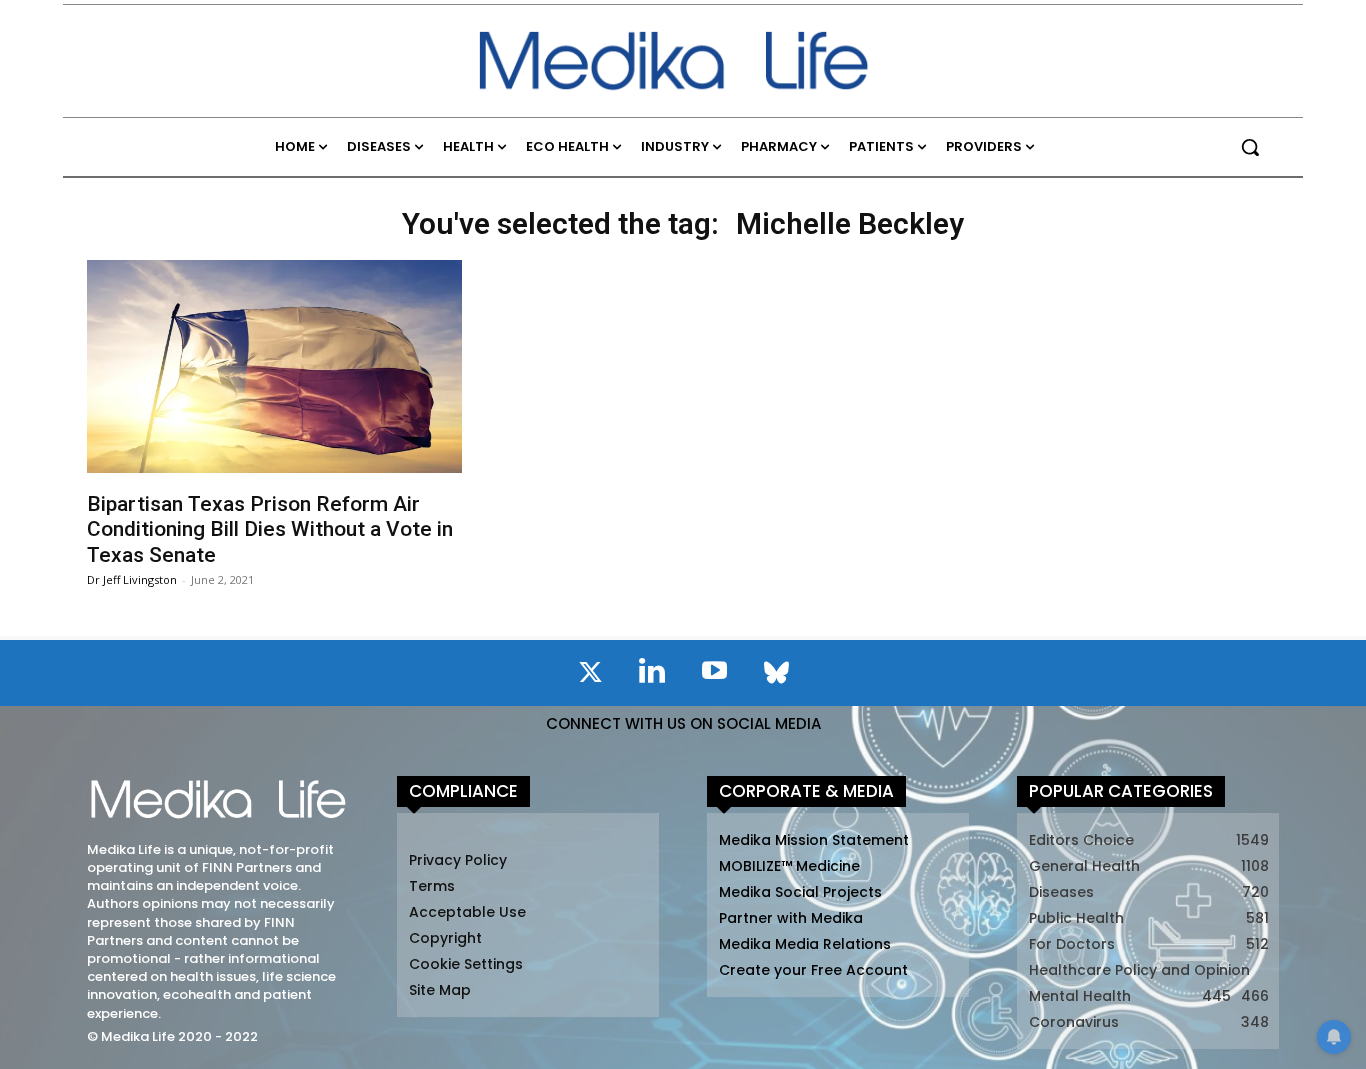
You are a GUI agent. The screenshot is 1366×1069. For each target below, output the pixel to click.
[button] (1250, 147)
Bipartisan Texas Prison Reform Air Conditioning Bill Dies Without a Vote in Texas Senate (270, 529)
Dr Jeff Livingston (132, 579)
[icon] (590, 676)
